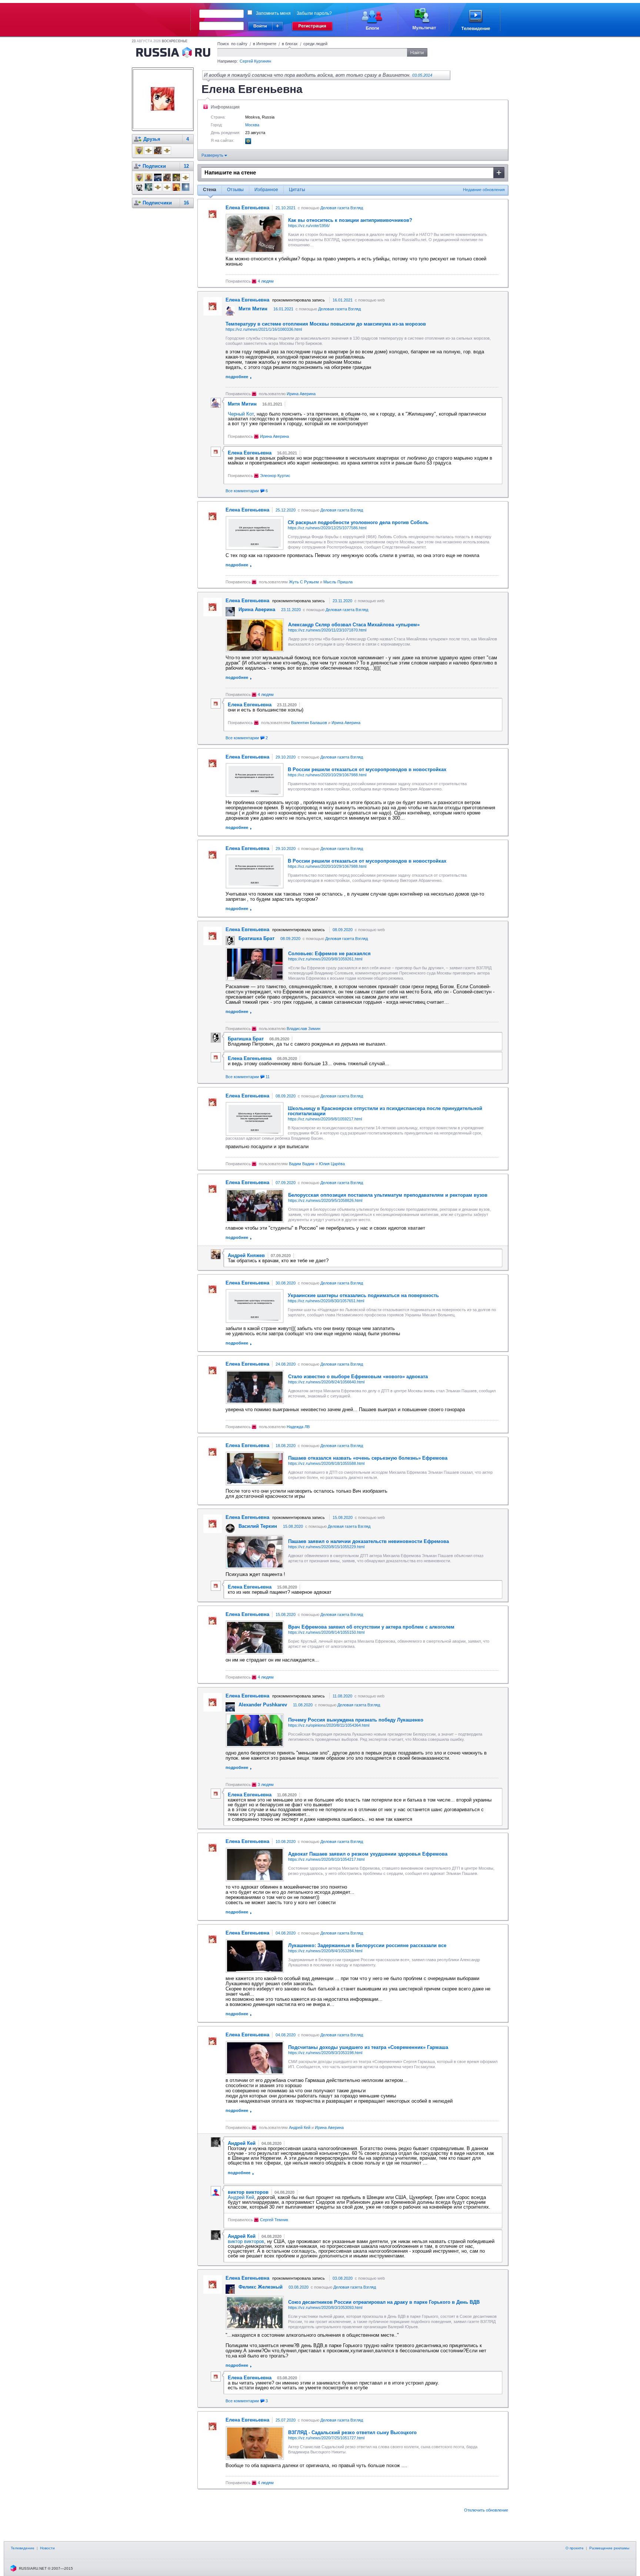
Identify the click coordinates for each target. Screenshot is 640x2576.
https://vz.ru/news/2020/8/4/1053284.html (325, 1951)
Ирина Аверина (301, 394)
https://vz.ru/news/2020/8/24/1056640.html (326, 1382)
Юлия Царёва (332, 1164)
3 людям (266, 1784)
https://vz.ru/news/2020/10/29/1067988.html (327, 775)
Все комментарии (247, 491)
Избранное (266, 190)
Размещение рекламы (609, 2548)
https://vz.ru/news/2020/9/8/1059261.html (325, 959)
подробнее (237, 377)
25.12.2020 (286, 510)
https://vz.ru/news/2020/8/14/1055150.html (326, 1632)
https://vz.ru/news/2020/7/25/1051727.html (326, 2438)
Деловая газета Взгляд (342, 208)
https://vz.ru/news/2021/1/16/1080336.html (264, 329)
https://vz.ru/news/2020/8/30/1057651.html (326, 1301)
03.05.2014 (422, 75)
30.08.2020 (286, 1283)
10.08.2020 (286, 1842)
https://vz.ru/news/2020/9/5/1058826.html (325, 1200)
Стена (210, 190)
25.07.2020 (286, 2420)
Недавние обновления (484, 190)
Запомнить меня (273, 13)
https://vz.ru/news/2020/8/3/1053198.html (325, 2053)
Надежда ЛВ (298, 1427)
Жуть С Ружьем (304, 582)
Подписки (154, 166)
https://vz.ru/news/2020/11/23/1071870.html (327, 630)
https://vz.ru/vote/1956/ (309, 226)
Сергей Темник (274, 2220)
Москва (252, 125)
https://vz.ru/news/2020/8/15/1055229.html (326, 1547)
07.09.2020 (286, 1183)
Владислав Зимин (304, 1029)
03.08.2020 (343, 2278)
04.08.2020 (286, 1933)
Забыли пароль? (314, 13)
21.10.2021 (286, 208)
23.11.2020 (342, 601)
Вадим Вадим (302, 1164)
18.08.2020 (286, 1446)
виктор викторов (246, 2241)
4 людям (266, 281)
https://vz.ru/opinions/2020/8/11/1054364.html (329, 1725)
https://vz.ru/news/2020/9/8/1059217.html (325, 1119)
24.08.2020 (286, 1364)
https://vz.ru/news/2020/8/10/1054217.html (326, 1859)
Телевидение (23, 2548)
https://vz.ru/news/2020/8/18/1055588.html (326, 1463)
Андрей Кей (300, 2127)
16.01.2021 (343, 300)
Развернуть (213, 155)
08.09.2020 (343, 930)
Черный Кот (241, 414)
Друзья (152, 139)
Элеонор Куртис (275, 476)
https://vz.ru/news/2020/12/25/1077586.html (327, 528)
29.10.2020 (286, 757)
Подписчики (157, 203)
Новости (47, 2548)
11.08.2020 (342, 1696)
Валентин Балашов (309, 723)
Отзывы (235, 190)
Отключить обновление (486, 2510)
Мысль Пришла (338, 582)
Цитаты (297, 190)
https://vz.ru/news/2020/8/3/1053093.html (325, 2307)
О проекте (575, 2548)
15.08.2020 (343, 1517)
